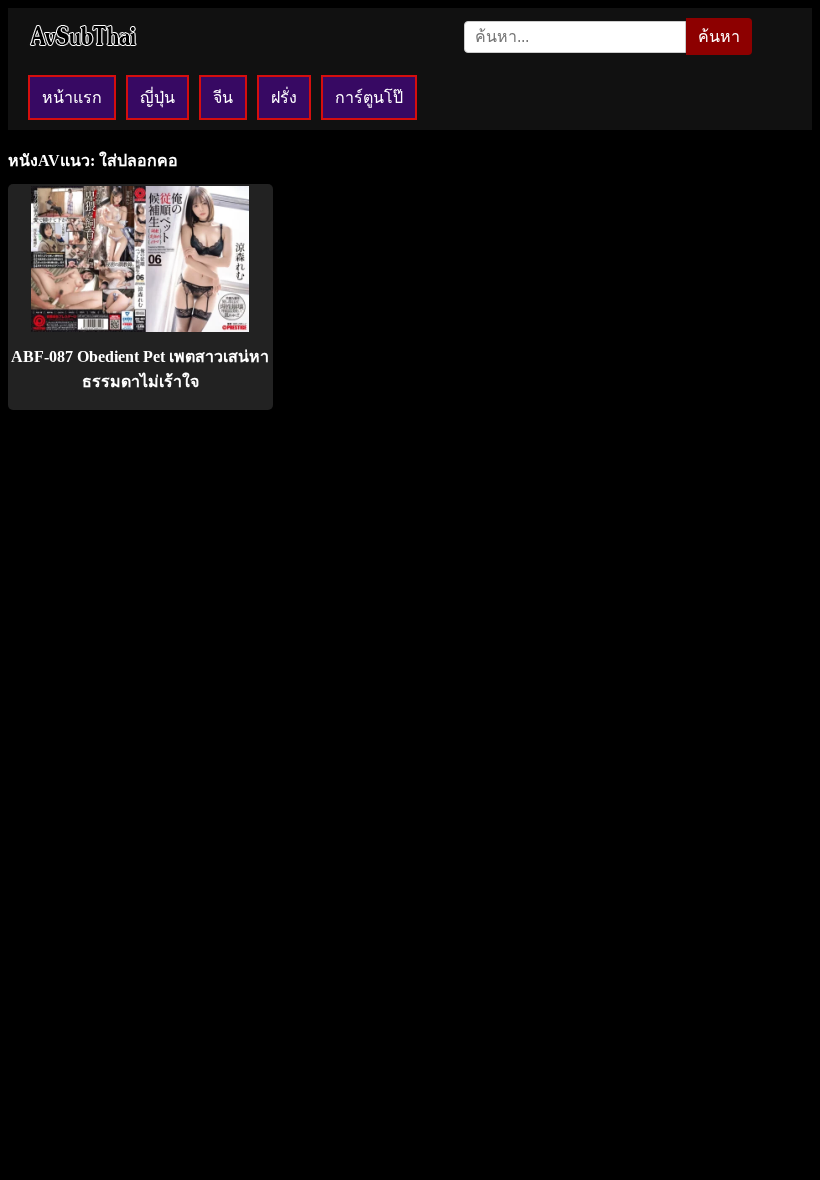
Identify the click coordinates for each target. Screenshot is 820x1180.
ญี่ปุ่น (157, 97)
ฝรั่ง (284, 97)
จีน (223, 97)
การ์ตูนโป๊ (369, 97)
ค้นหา (719, 36)
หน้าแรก (72, 97)
